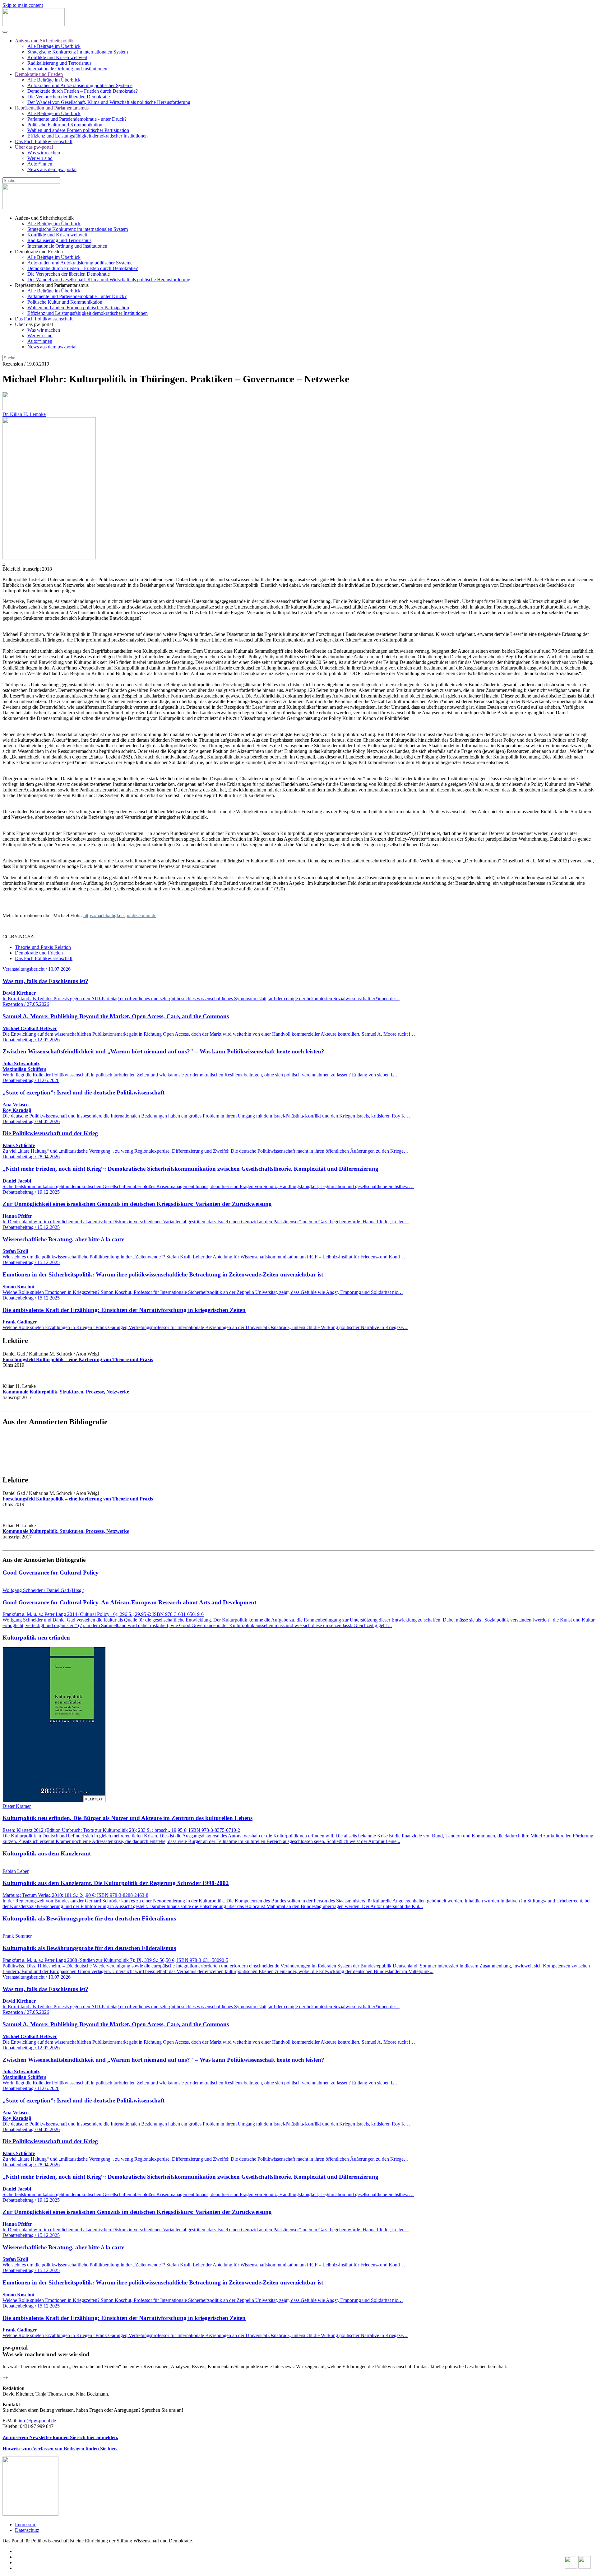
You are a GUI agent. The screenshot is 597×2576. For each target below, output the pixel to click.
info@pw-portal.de (37, 2421)
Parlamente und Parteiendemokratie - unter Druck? (77, 119)
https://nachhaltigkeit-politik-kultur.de (120, 915)
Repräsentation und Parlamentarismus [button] (52, 285)
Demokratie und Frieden (39, 74)
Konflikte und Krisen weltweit (57, 57)
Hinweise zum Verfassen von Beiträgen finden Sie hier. (60, 2449)
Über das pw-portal (34, 147)
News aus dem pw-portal (52, 169)
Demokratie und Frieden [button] (39, 252)
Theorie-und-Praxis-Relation (43, 947)
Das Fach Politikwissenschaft (44, 141)
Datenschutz (27, 2530)
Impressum (26, 2525)
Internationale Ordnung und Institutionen (67, 69)
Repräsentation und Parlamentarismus (52, 108)
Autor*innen (40, 164)
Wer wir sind (40, 158)
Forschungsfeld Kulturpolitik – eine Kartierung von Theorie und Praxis (78, 1359)
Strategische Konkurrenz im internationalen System (78, 52)
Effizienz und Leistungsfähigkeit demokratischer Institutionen (88, 136)
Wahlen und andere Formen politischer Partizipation (78, 130)
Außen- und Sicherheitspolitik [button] (44, 218)
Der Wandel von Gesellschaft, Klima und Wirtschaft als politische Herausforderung (109, 102)
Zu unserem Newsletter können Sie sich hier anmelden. (60, 2437)
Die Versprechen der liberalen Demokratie (69, 97)
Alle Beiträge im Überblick (54, 46)
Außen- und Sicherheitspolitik (44, 41)
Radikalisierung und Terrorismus (59, 63)
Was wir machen (44, 153)
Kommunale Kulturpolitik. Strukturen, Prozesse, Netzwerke (66, 1392)
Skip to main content (23, 5)
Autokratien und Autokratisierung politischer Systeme (80, 85)
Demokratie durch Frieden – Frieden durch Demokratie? (83, 91)
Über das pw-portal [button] (34, 324)
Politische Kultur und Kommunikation (65, 125)
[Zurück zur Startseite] (34, 24)
